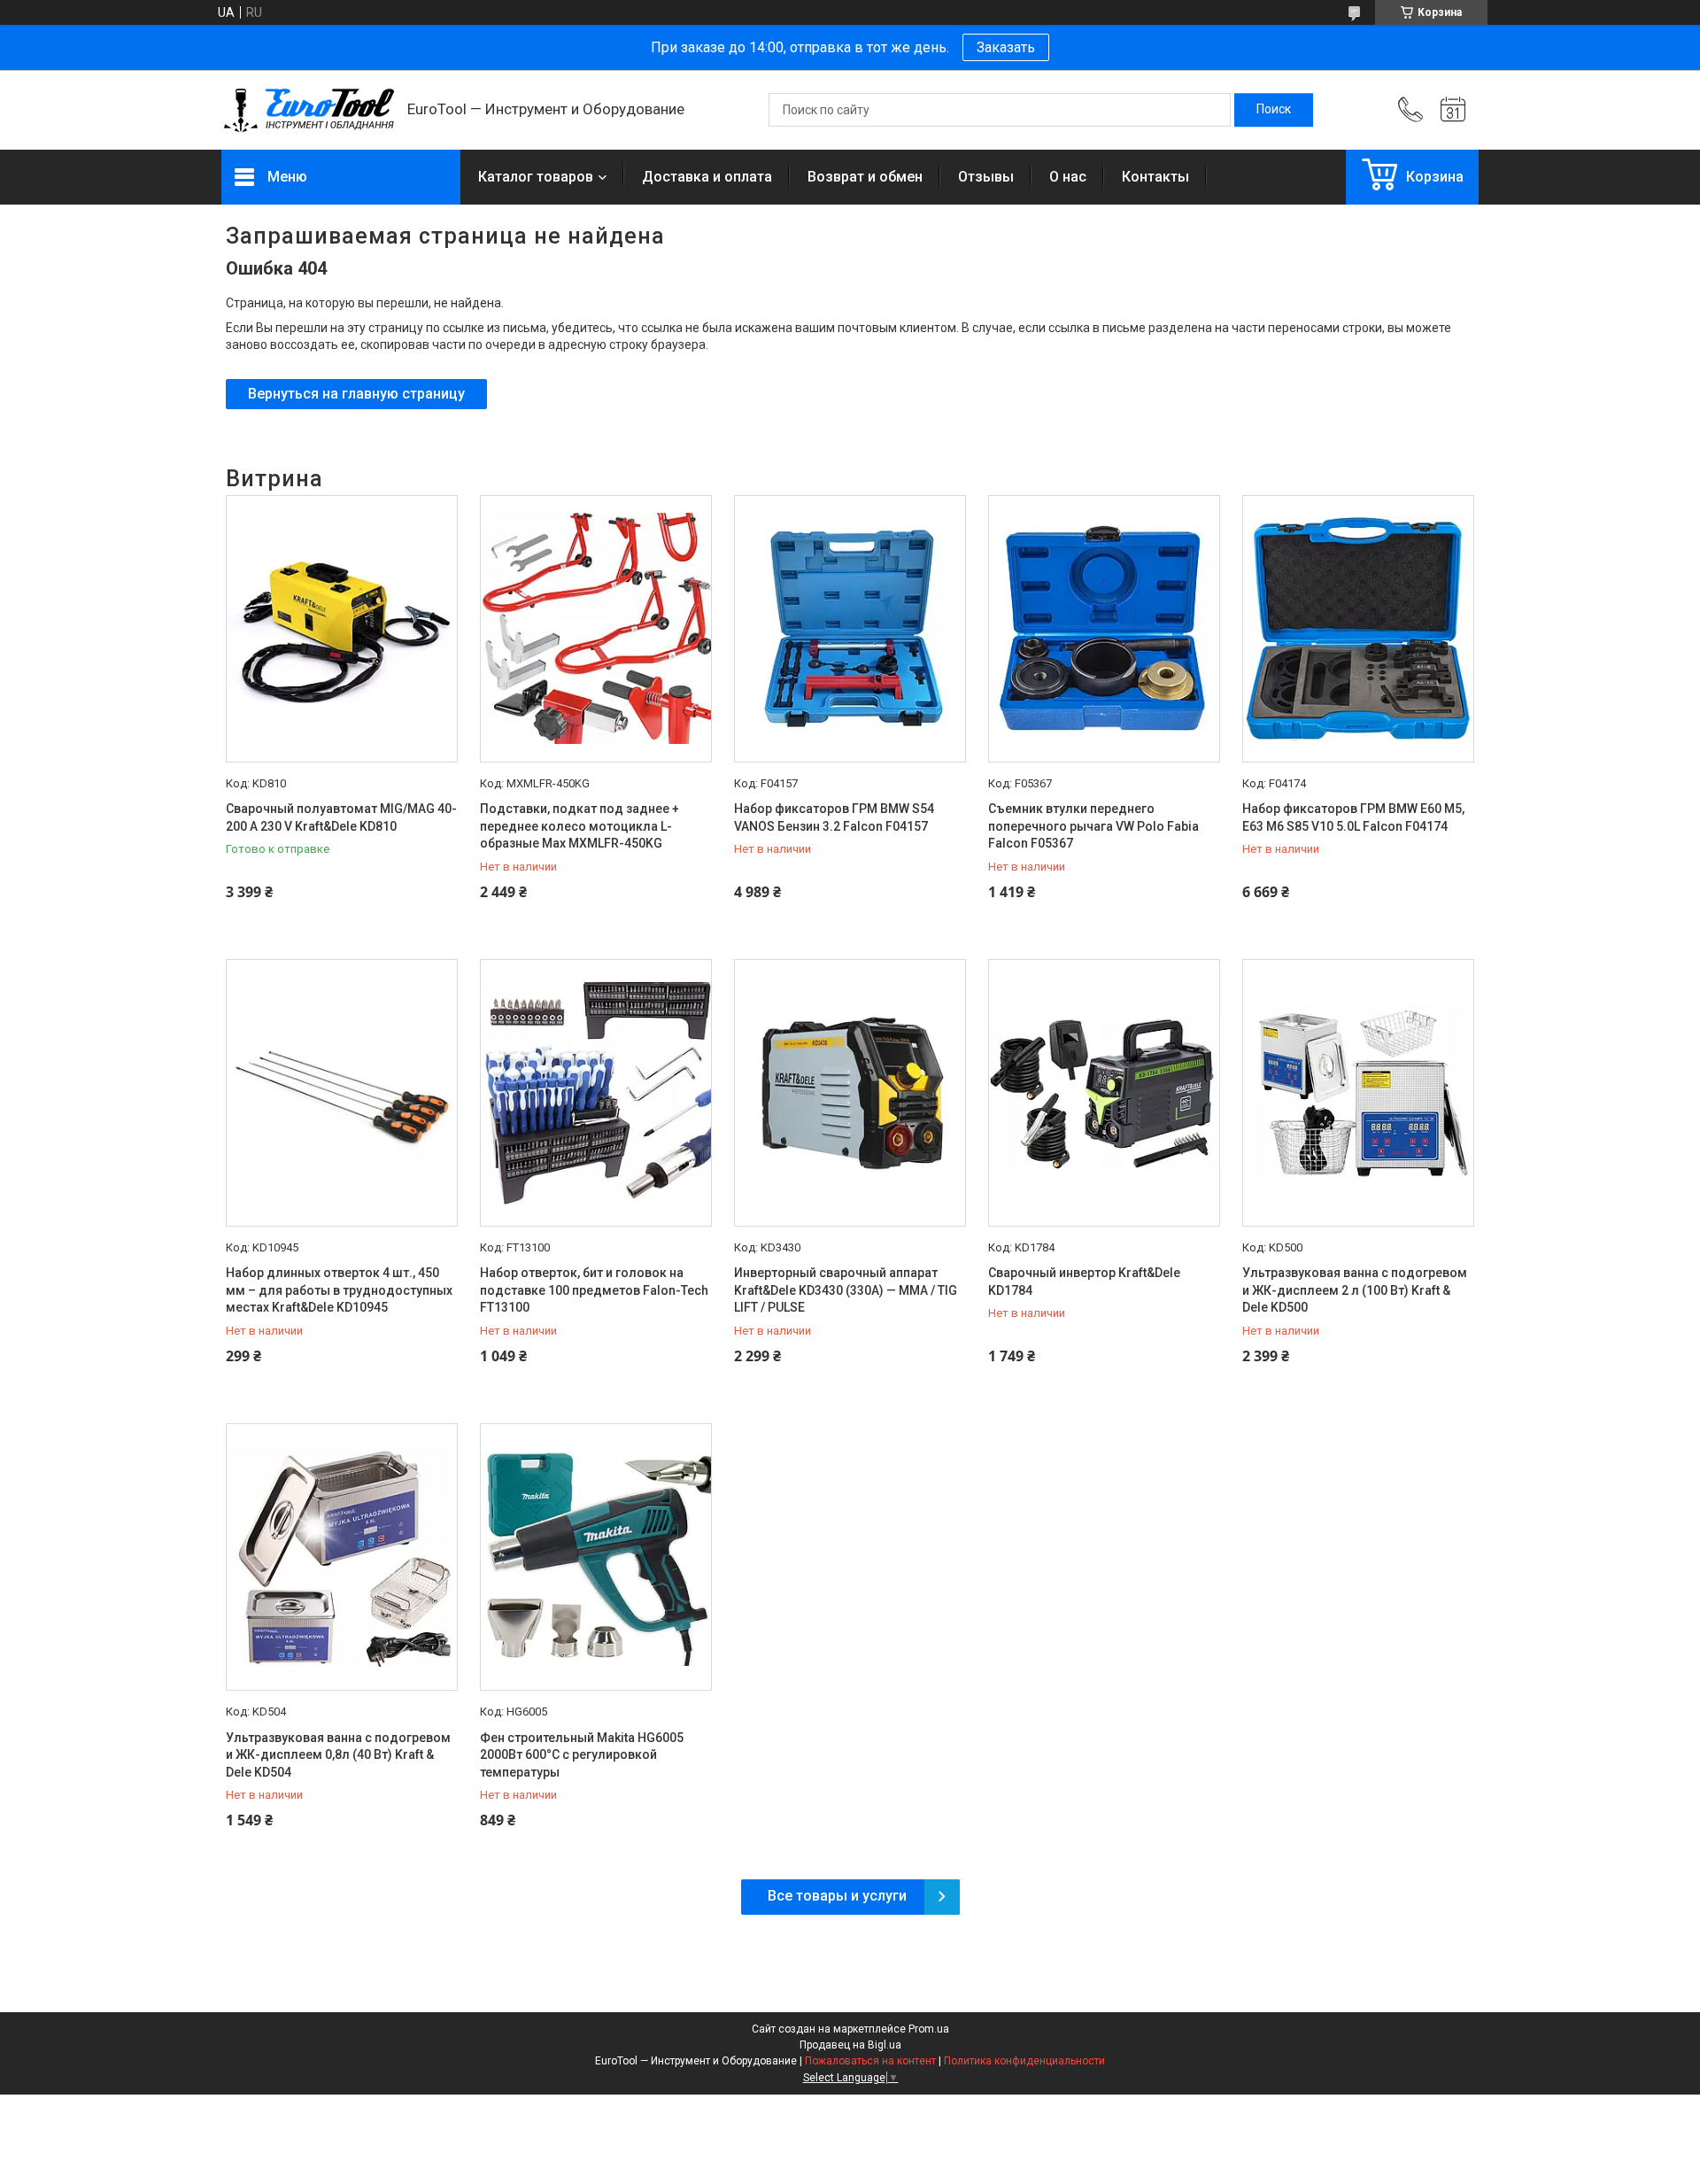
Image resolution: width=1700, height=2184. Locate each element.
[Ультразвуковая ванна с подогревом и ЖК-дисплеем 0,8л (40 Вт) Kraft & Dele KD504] (342, 1557)
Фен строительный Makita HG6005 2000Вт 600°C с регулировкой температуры (582, 1755)
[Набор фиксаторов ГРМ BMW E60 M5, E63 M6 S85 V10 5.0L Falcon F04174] (1358, 629)
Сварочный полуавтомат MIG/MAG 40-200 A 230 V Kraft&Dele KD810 (341, 817)
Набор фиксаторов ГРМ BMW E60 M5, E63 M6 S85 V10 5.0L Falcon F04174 (1353, 817)
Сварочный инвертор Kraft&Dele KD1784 (1084, 1282)
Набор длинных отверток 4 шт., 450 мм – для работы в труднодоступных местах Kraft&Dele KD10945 (339, 1290)
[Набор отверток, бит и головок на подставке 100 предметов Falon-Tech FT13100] (596, 1093)
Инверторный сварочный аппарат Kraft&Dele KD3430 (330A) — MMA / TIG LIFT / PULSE (846, 1290)
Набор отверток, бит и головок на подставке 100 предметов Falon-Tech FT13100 (594, 1290)
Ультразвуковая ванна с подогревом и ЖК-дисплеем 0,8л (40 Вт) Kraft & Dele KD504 (338, 1755)
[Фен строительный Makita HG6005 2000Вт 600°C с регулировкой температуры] (596, 1557)
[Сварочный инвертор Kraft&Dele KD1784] (1104, 1093)
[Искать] (1274, 110)
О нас (1068, 177)
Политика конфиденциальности (1024, 2061)
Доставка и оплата (707, 177)
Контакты (1155, 177)
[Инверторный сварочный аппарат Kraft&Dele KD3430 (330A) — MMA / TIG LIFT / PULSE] (850, 1093)
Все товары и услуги (837, 1896)
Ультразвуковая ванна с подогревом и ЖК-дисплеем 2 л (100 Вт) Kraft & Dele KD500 (1355, 1290)
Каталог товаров (536, 177)
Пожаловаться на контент (870, 2061)
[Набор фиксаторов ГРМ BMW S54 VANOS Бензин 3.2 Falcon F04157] (850, 629)
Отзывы (986, 177)
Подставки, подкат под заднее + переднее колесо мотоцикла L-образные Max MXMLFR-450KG (580, 826)
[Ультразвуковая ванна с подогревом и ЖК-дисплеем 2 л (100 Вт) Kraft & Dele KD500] (1358, 1093)
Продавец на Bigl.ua (850, 2045)
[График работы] (1453, 110)
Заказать (1006, 47)
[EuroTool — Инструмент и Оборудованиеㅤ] (305, 110)
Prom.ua (929, 2029)
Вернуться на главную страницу (356, 394)
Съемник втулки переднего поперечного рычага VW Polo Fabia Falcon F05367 (1093, 826)
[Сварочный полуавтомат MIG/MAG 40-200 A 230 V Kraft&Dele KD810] (342, 629)
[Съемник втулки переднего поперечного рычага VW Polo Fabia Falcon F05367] (1104, 629)
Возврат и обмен (865, 177)
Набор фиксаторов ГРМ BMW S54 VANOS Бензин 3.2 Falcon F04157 (834, 817)
